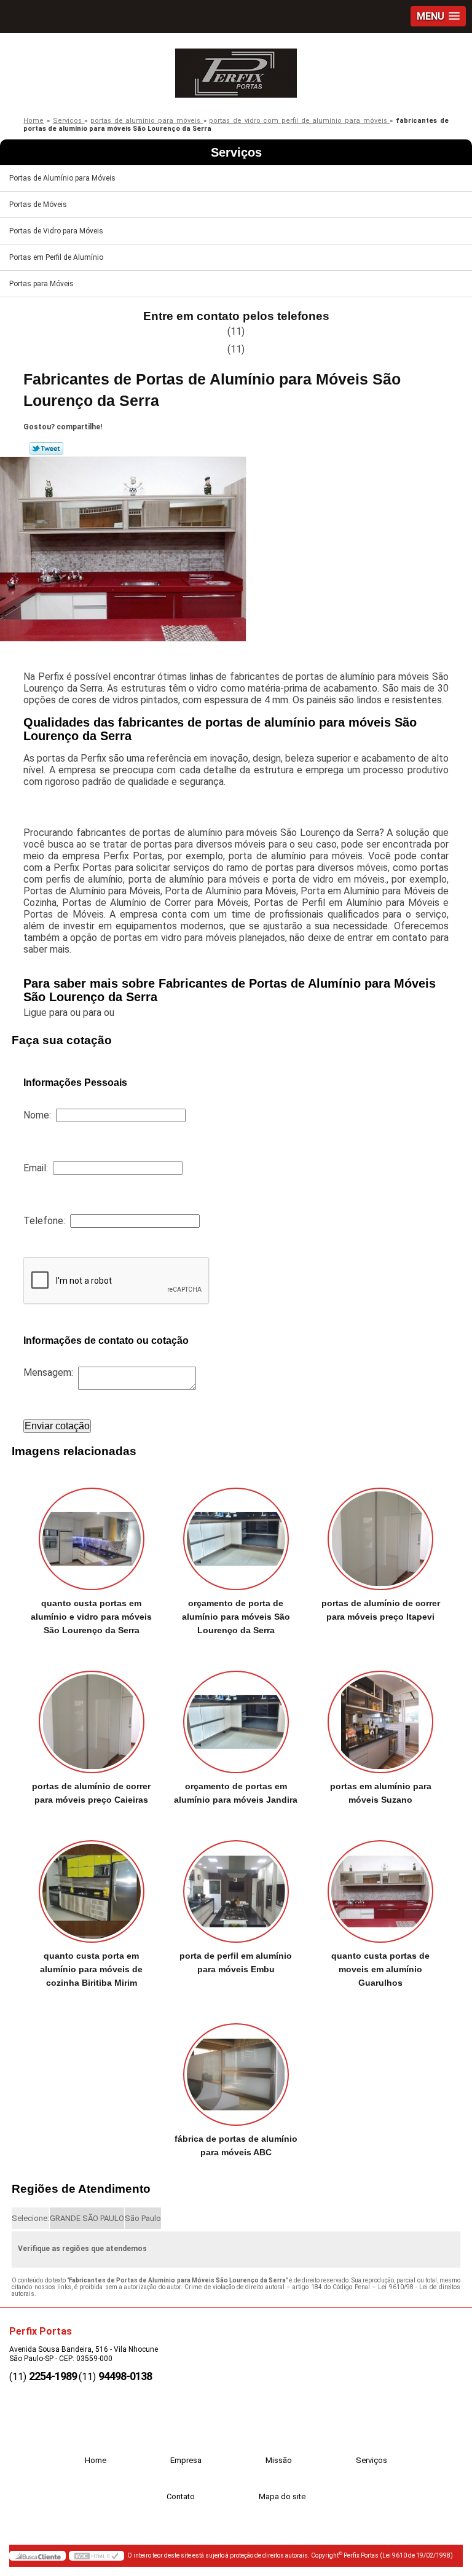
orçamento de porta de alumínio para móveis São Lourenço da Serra (236, 1617)
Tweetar (46, 448)
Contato (181, 2496)
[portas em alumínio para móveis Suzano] (381, 1715)
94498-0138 (125, 2376)
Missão (279, 2460)
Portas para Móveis (41, 284)
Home (96, 2460)
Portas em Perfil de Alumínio (56, 257)
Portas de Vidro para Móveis (56, 231)
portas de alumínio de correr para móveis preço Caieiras (91, 1793)
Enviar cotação (57, 1426)
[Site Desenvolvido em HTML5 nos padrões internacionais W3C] (96, 2556)
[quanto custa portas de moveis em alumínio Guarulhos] (381, 1885)
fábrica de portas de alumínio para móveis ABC (236, 2145)
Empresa (186, 2460)
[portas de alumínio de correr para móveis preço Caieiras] (91, 1715)
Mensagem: (51, 1372)
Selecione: (30, 2218)
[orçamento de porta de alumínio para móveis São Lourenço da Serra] (236, 1533)
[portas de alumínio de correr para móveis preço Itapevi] (381, 1533)
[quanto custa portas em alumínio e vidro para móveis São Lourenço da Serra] (91, 1533)
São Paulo (143, 2218)
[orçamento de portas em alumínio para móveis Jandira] (236, 1715)
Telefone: (47, 1221)
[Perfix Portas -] (236, 70)
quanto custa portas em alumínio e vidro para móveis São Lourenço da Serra (91, 1617)
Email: (38, 1168)
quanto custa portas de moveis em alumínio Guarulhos (380, 1969)
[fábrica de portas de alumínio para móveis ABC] (236, 2068)
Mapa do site (282, 2496)
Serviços (236, 152)
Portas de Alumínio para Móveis (62, 178)
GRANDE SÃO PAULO (87, 2218)
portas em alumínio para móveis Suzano (381, 1793)
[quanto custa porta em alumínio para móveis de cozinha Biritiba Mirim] (91, 1885)
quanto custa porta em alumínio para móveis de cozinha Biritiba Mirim (91, 1969)
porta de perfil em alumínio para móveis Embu (236, 1962)
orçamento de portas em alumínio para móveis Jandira (236, 1793)
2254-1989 (53, 2376)
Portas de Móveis (38, 205)
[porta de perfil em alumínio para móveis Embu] (236, 1885)
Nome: (40, 1115)
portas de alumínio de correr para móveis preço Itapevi (381, 1610)
